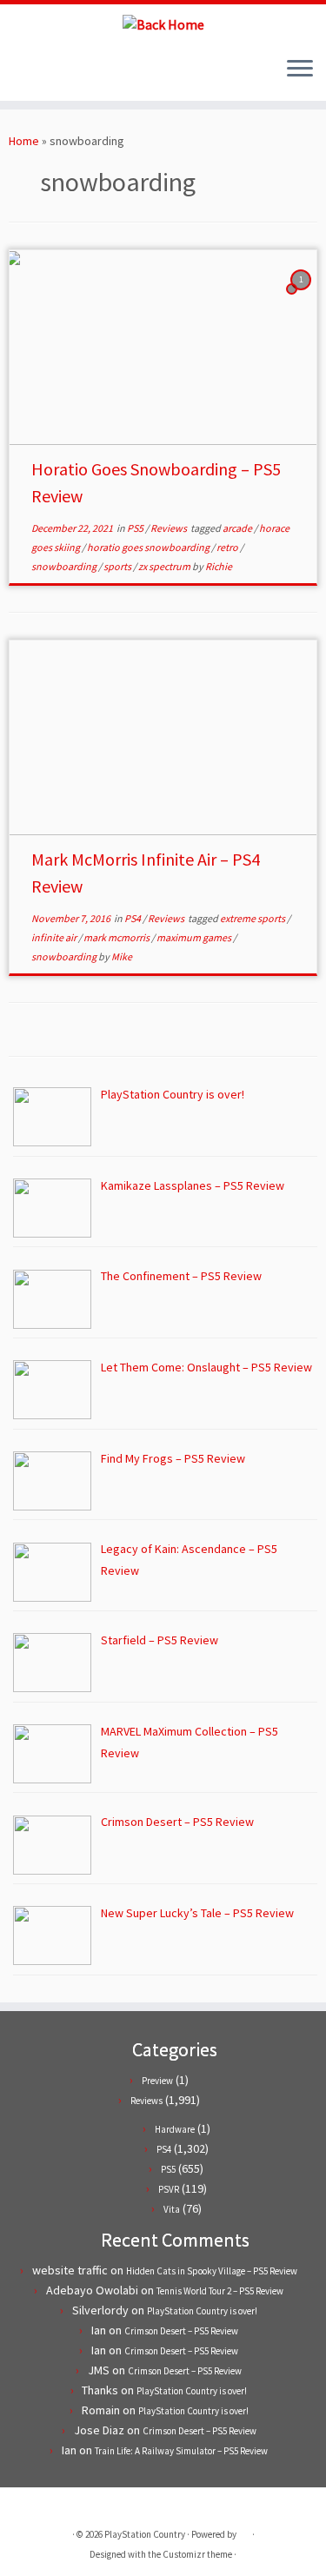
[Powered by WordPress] (244, 2531)
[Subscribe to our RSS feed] (48, 75)
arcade (238, 528)
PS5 (136, 528)
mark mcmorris (117, 937)
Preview (157, 2081)
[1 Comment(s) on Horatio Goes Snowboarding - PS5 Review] (303, 295)
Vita (172, 2209)
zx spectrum (165, 566)
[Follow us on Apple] (63, 75)
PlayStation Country (145, 2534)
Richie (219, 566)
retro (228, 547)
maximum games (195, 937)
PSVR (169, 2189)
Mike (122, 956)
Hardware (175, 2129)
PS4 (133, 918)
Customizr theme (197, 2554)
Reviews (170, 528)
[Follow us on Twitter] (19, 75)
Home (24, 141)
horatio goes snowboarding (149, 547)
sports (118, 566)
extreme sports (253, 918)
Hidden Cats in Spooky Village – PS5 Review (212, 2271)
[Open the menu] (300, 70)
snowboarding (65, 566)
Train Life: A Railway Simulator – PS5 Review (181, 2451)
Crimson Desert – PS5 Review (181, 2331)
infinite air (55, 937)
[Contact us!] (78, 75)
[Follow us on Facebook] (33, 75)
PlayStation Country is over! (202, 2311)
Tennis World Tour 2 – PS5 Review (220, 2291)
